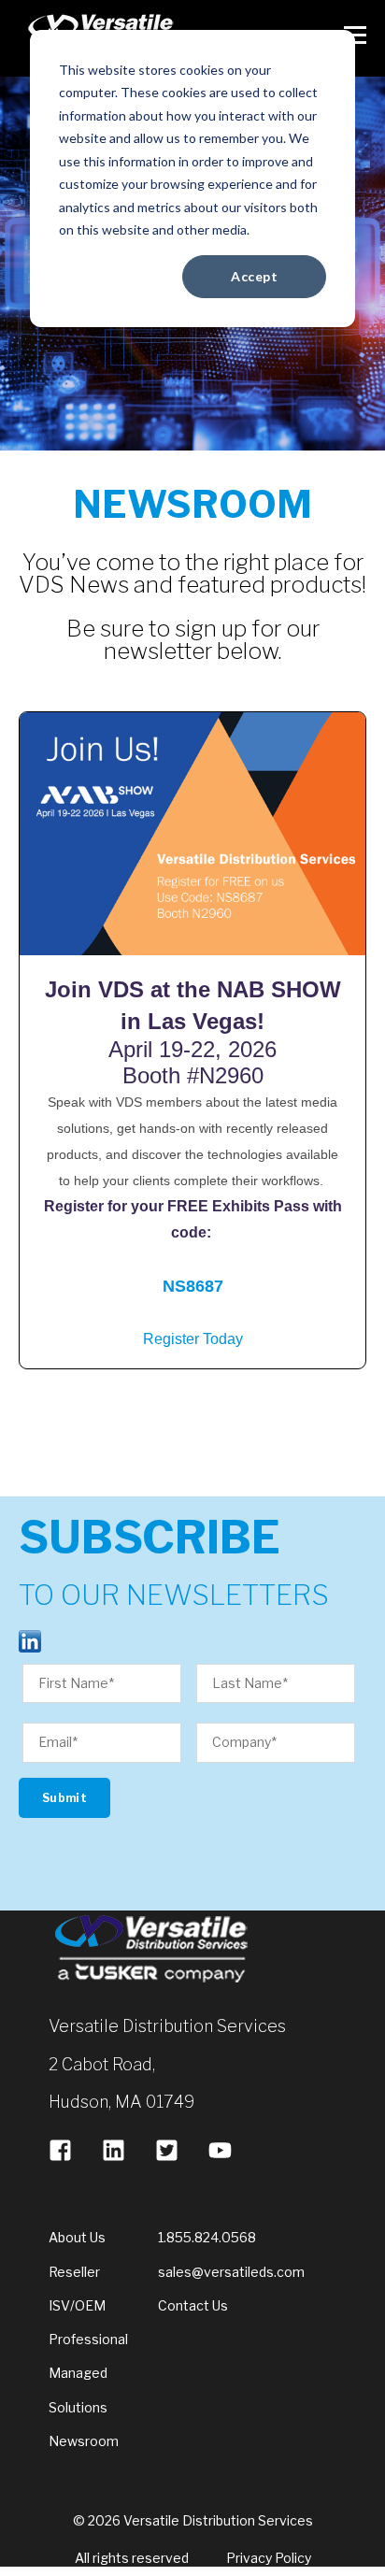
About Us (77, 2237)
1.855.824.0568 (207, 2237)
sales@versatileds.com (231, 2272)
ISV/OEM (77, 2305)
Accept (254, 276)
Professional (88, 2339)
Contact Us (193, 2305)
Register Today (193, 1339)
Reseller (74, 2272)
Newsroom (84, 2441)
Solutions (78, 2407)
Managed (78, 2373)
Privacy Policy (269, 2558)
